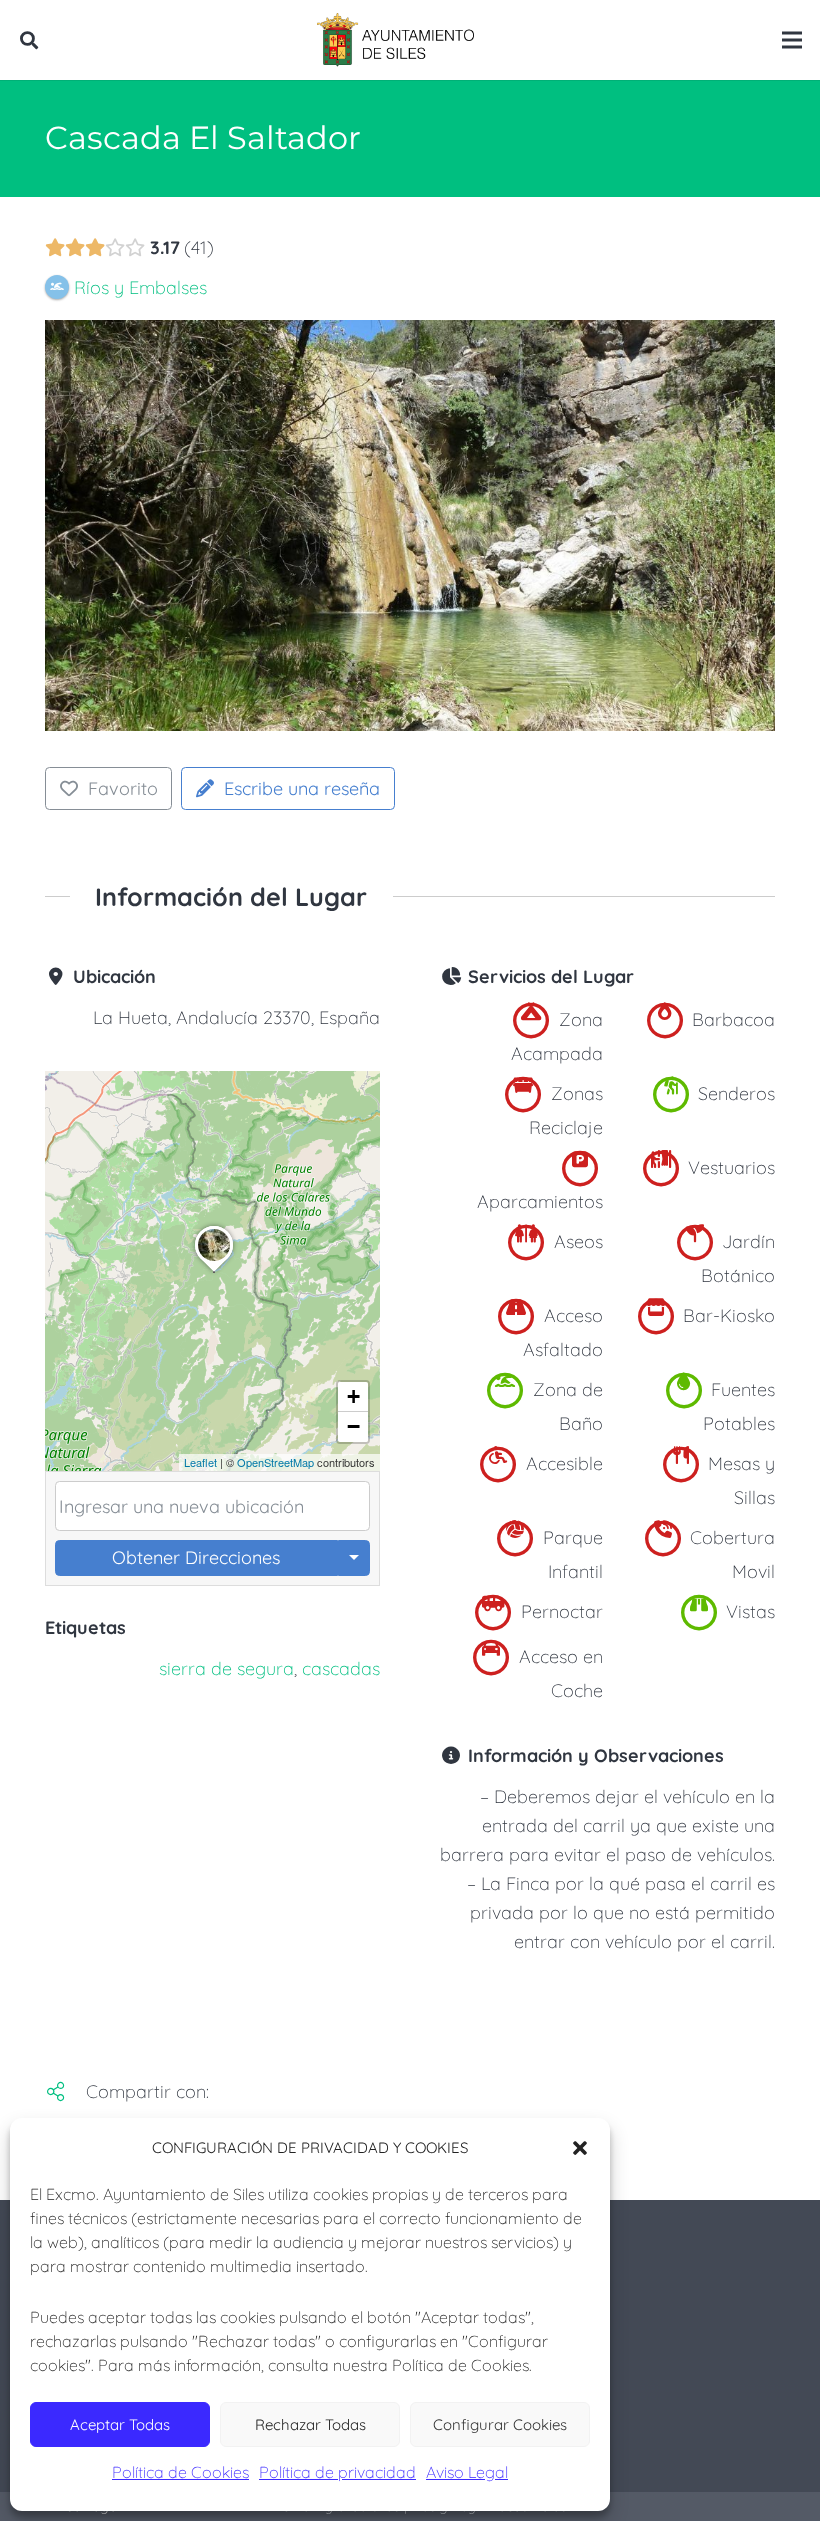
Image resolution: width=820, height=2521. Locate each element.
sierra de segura (226, 1668)
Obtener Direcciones (196, 1557)
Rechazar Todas (310, 2424)
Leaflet (200, 1462)
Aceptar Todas (120, 2424)
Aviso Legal (467, 2472)
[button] (580, 2148)
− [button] (353, 1426)
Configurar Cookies (500, 2424)
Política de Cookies (180, 2472)
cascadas (341, 1668)
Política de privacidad (337, 2472)
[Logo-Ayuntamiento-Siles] (396, 40)
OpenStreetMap (275, 1462)
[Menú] (792, 40)
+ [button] (353, 1396)
